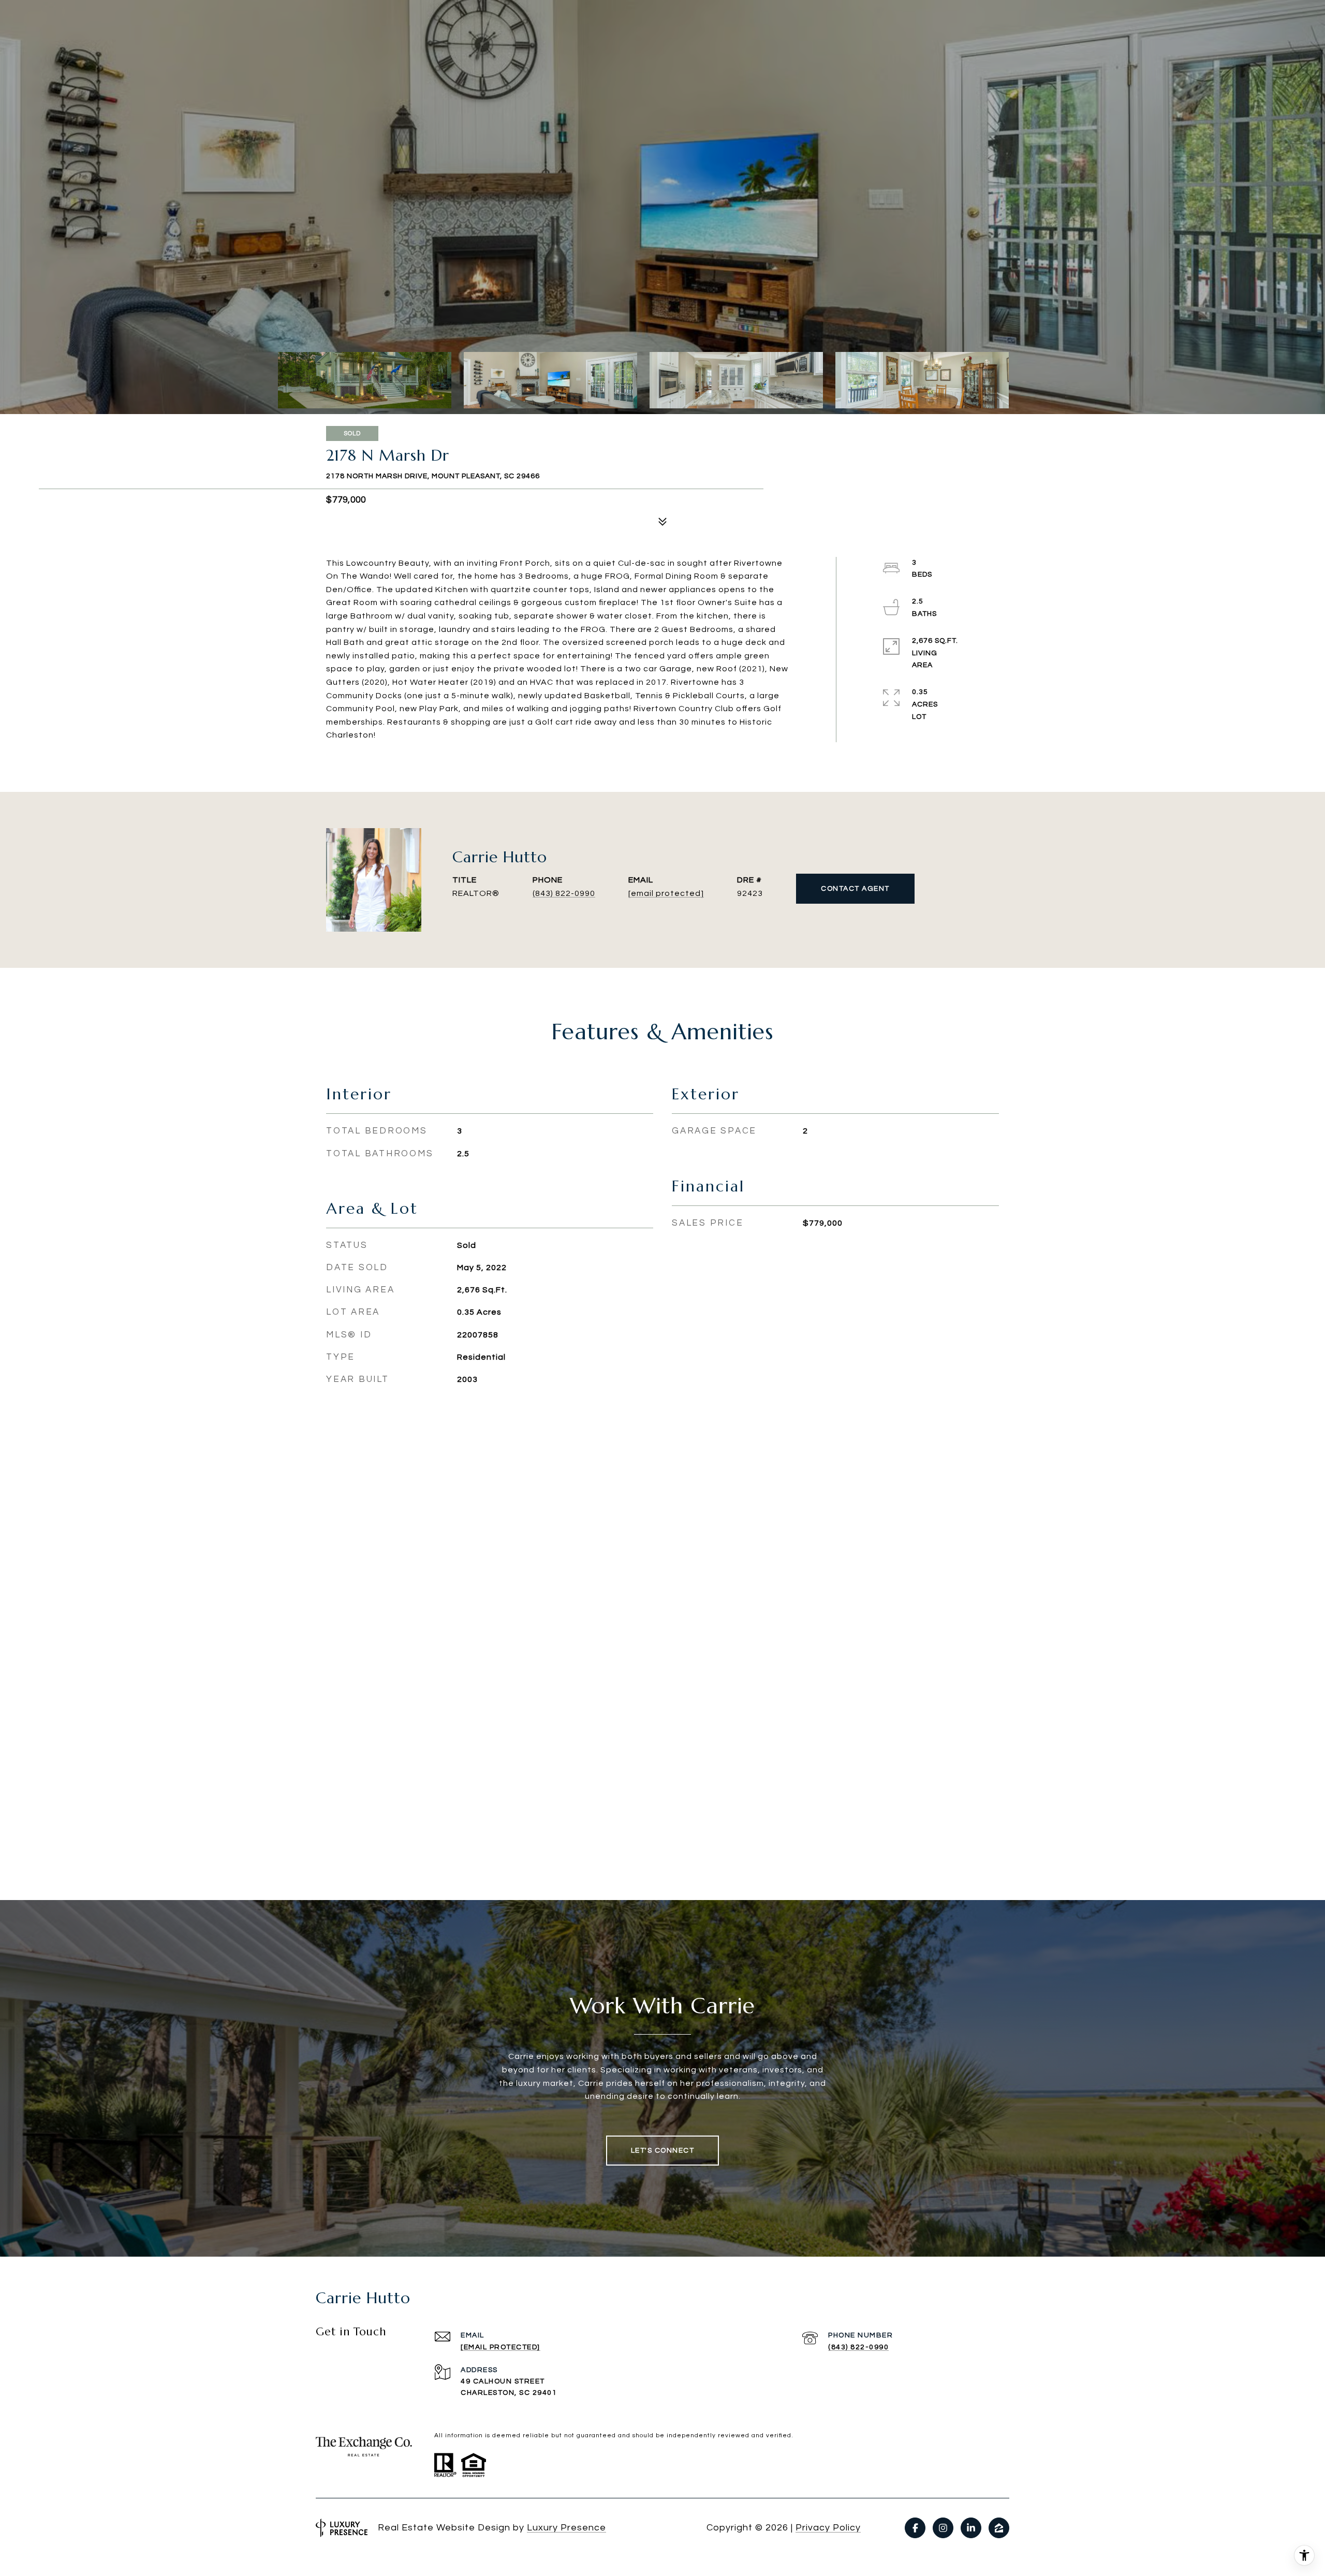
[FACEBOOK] (915, 2528)
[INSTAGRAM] (943, 2528)
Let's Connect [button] (663, 2151)
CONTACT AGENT (855, 889)
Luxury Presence (566, 2528)
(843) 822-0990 (564, 893)
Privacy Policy (828, 2528)
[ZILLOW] (999, 2528)
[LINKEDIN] (971, 2528)
